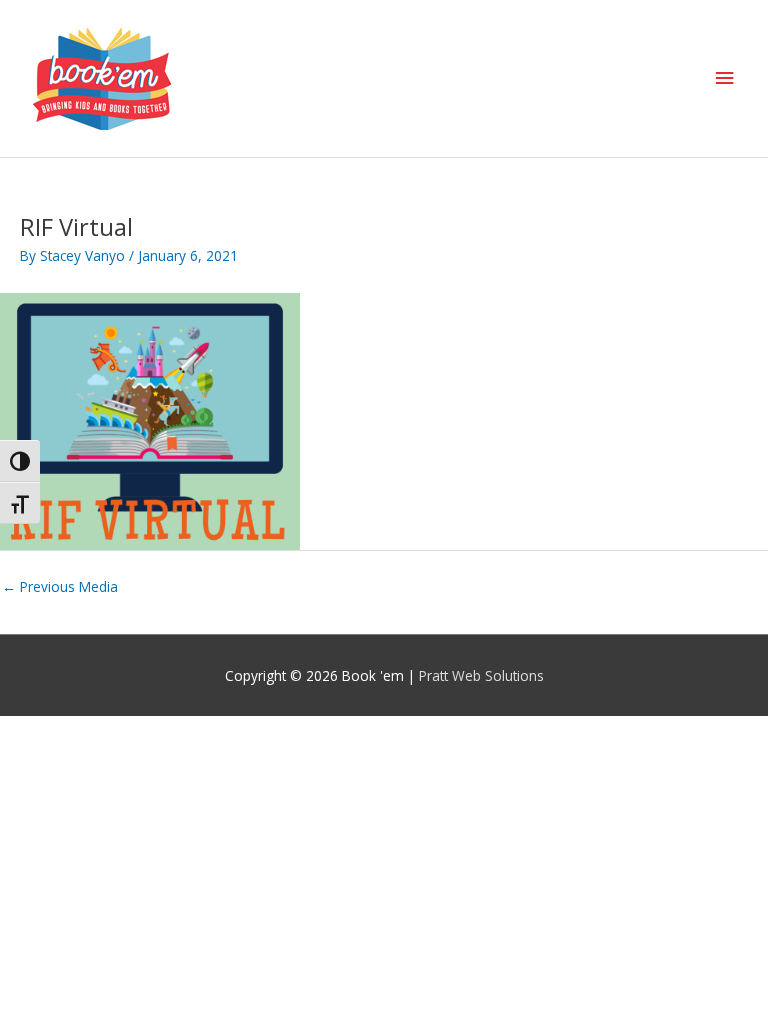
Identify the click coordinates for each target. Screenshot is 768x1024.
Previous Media (60, 586)
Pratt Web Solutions (481, 675)
